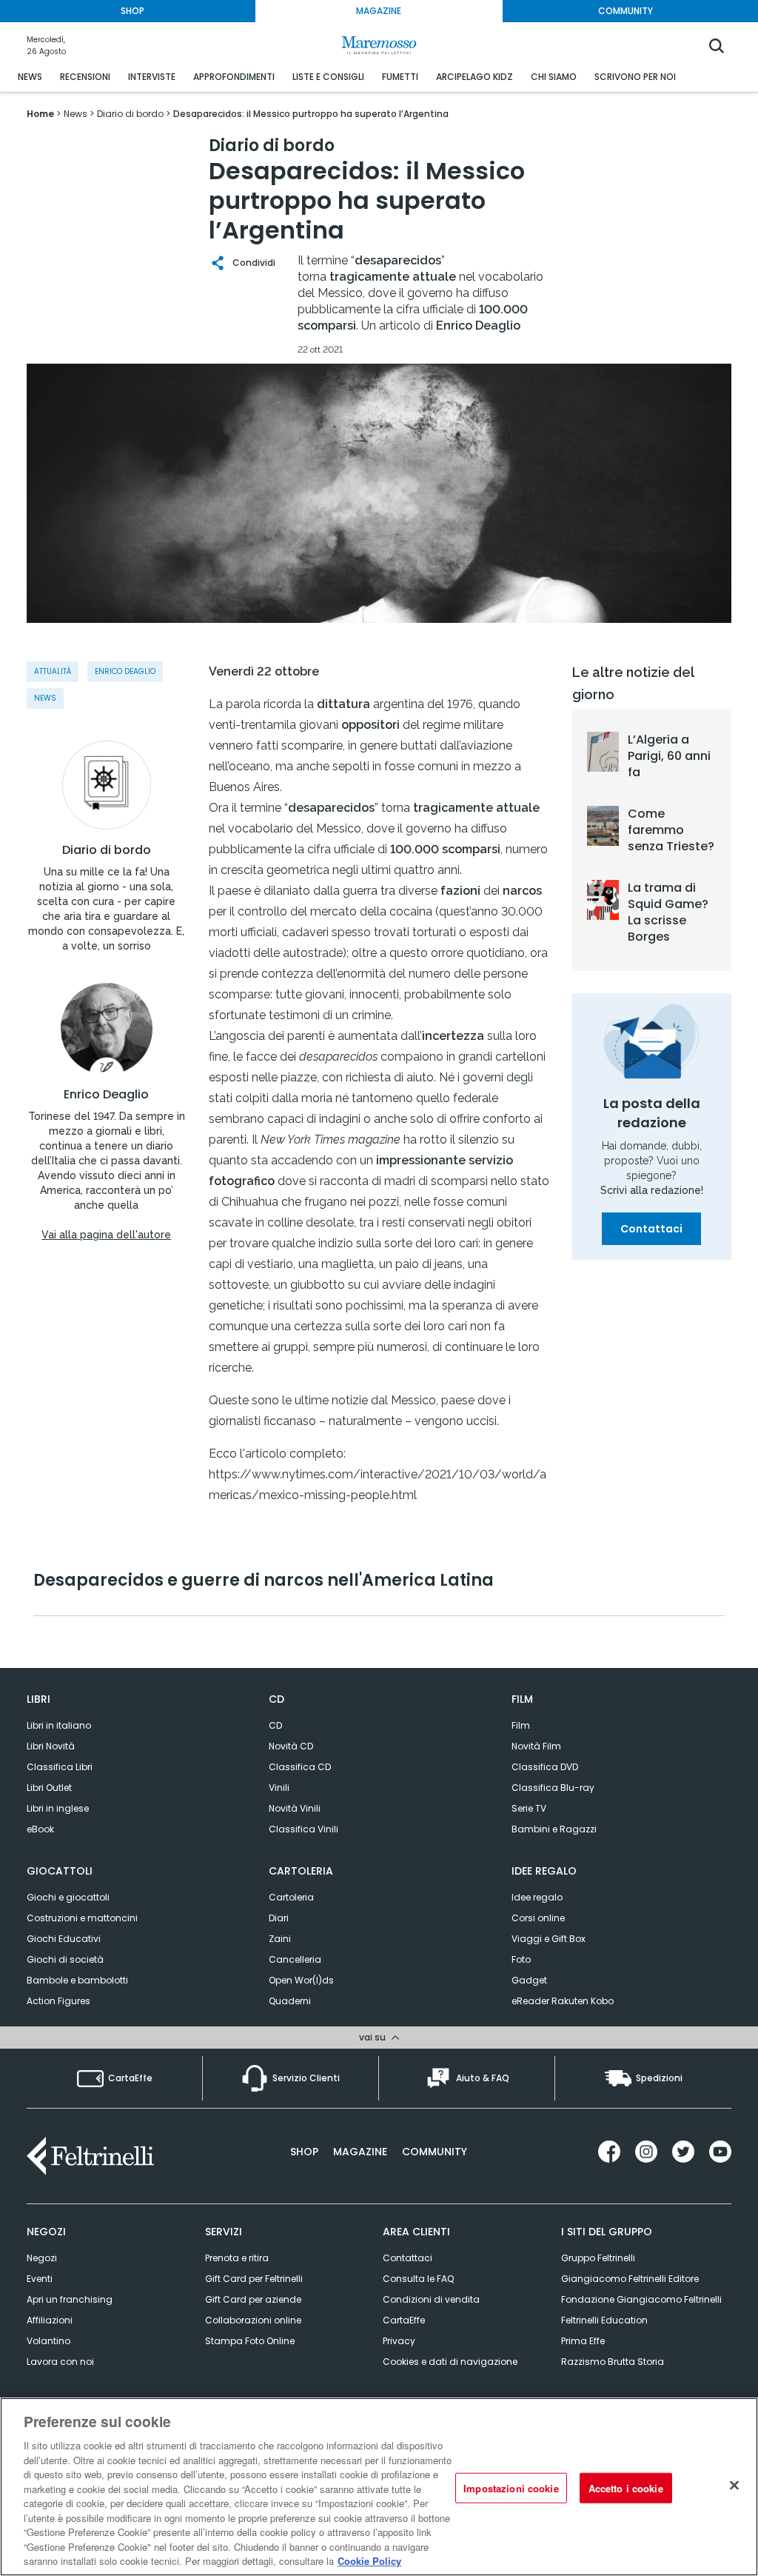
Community (435, 2152)
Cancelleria (295, 1959)
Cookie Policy (369, 2561)
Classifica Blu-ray (553, 1788)
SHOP (133, 11)
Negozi (42, 2258)
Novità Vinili (295, 1808)
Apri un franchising (70, 2299)
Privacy (399, 2341)
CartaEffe (404, 2320)
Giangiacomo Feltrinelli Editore (630, 2279)
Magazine (360, 2152)
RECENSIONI (85, 77)
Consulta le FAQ (418, 2279)
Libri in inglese (58, 1808)
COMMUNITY (625, 11)
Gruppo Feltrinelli (598, 2258)
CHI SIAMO (554, 77)
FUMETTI (400, 77)
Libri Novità (51, 1746)
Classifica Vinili (303, 1829)
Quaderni (290, 2001)
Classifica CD (300, 1767)
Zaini (280, 1939)
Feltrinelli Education (604, 2320)
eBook (40, 1829)
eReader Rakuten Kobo (563, 2001)
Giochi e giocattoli (68, 1897)
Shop (304, 2152)
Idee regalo (537, 1897)
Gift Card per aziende (253, 2299)
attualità (53, 671)
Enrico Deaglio (106, 1095)
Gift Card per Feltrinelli (254, 2279)
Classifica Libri (60, 1767)
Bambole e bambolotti (77, 1980)
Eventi (40, 2279)
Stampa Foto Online (250, 2341)
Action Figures (58, 2001)
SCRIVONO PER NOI (635, 77)
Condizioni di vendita (431, 2299)
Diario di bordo (107, 850)
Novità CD (291, 1746)
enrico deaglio (125, 671)
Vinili (279, 1788)
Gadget (529, 1980)
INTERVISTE (152, 77)
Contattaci (651, 1229)
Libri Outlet (49, 1788)
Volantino (48, 2341)
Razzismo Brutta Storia (613, 2362)
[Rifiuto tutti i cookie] (734, 2485)
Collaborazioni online (253, 2320)
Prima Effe (583, 2341)
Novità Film (536, 1746)
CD (275, 1725)
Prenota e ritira (237, 2258)
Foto (521, 1959)
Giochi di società (65, 1959)
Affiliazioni (50, 2320)
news (45, 698)
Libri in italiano (59, 1725)
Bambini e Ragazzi (554, 1829)
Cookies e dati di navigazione (450, 2362)
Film (521, 1725)
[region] (379, 2487)
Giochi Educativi (64, 1939)
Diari (279, 1918)
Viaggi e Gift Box (549, 1939)
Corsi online (538, 1918)
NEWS (30, 77)
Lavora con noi (60, 2362)
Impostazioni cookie (511, 2487)
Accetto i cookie (626, 2487)
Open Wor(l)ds (301, 1980)
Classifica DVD (545, 1767)
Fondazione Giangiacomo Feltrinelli (641, 2299)
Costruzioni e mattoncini (82, 1918)
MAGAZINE (379, 11)
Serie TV (529, 1808)
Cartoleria (291, 1897)
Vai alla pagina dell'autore (106, 1235)
